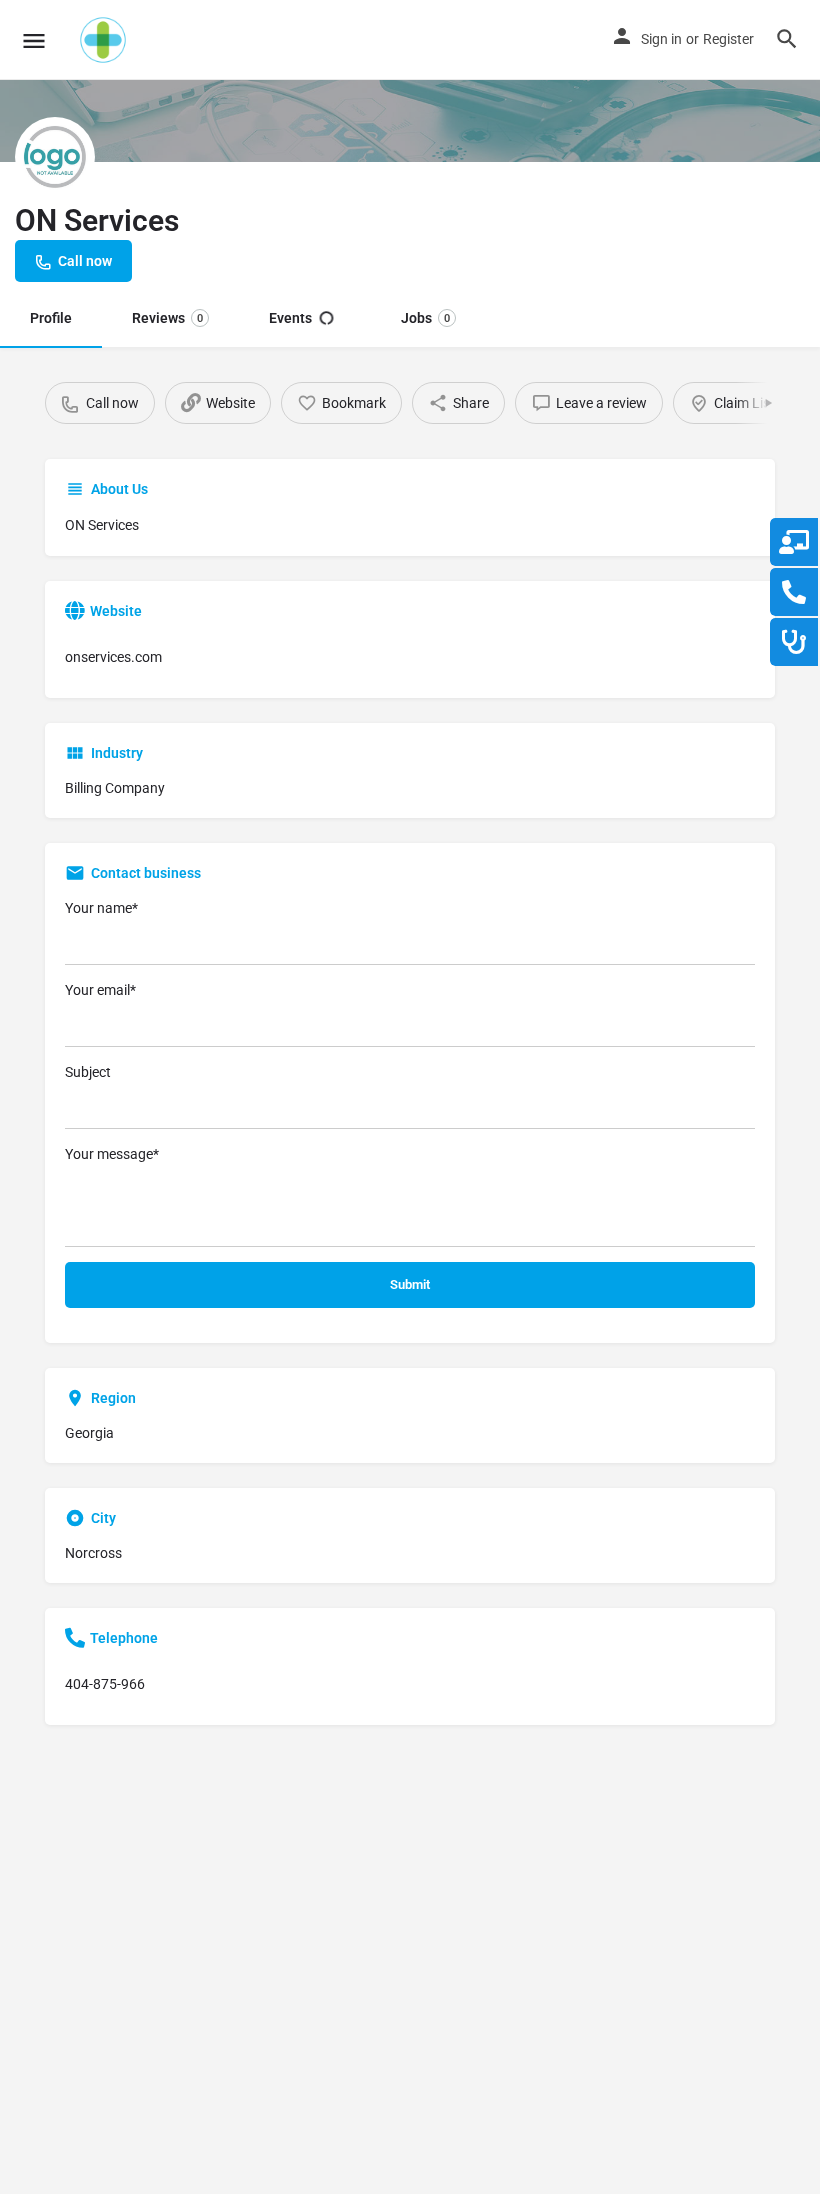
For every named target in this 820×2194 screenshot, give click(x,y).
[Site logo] (105, 40)
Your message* (112, 1154)
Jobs (425, 318)
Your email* (100, 990)
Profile (51, 318)
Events (290, 318)
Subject (88, 1072)
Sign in (661, 39)
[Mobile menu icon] (34, 40)
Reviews (167, 318)
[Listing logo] (55, 157)
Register (728, 39)
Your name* (101, 908)
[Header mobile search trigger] (787, 39)
